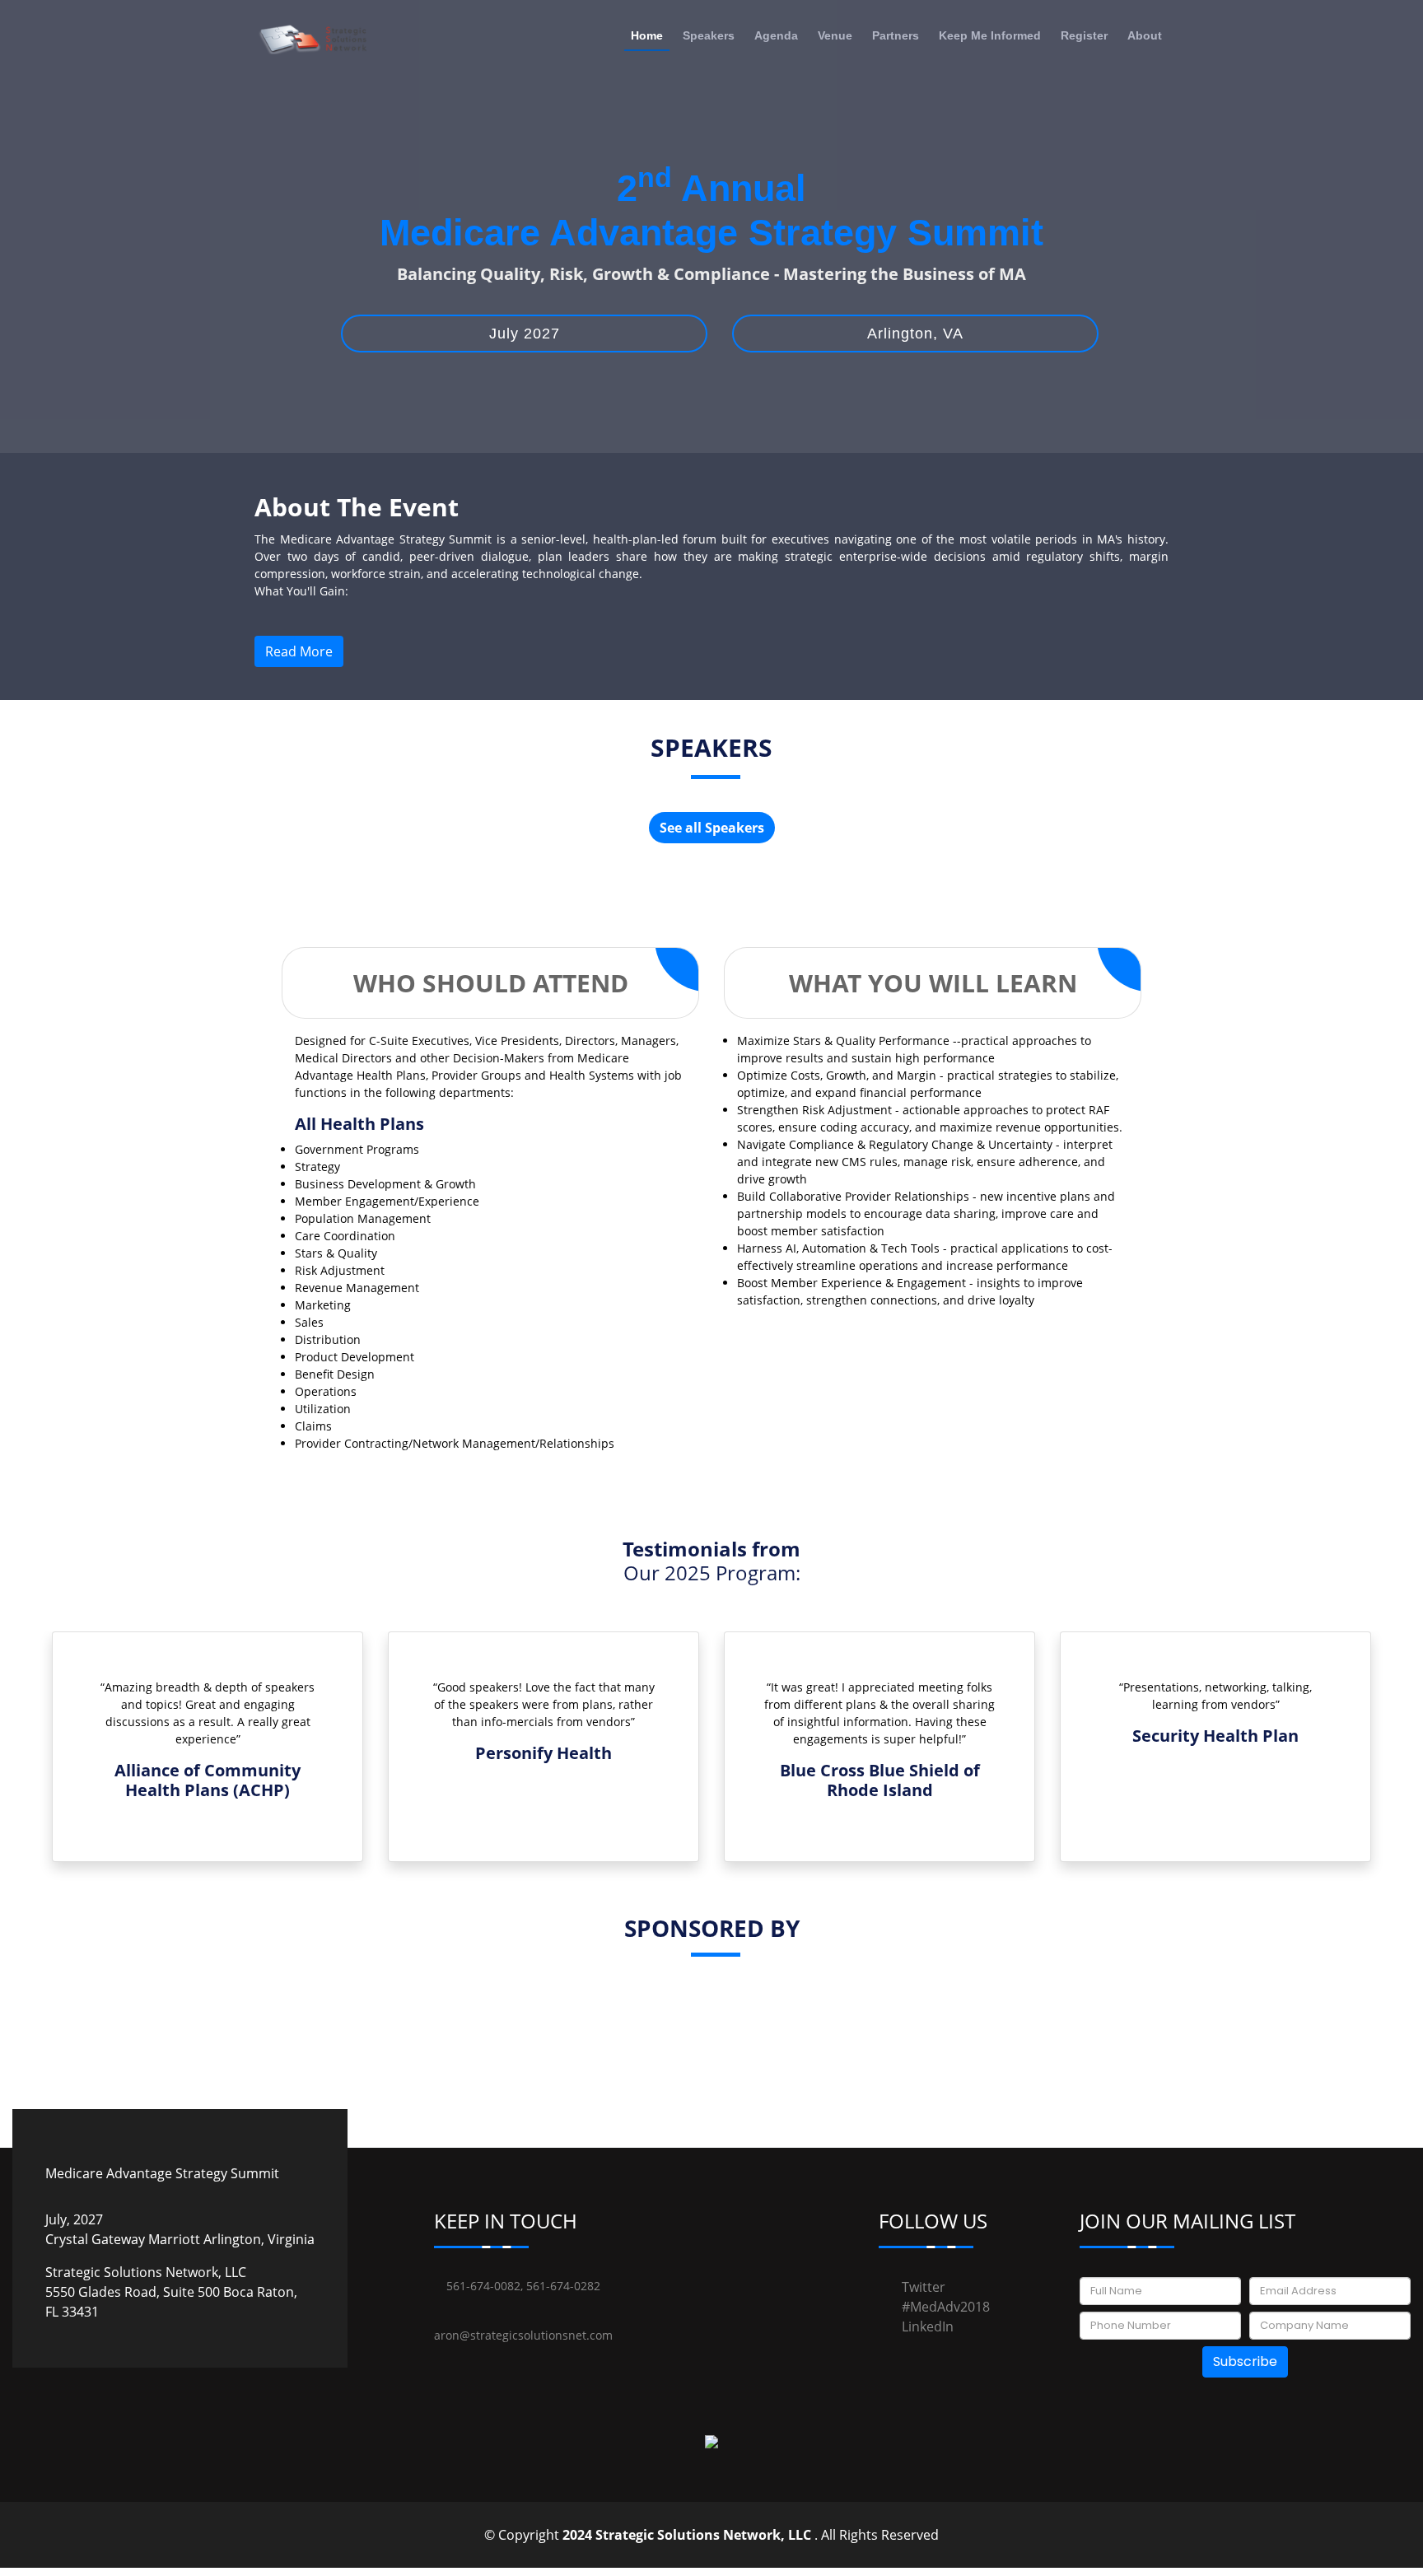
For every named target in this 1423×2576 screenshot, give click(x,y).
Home (647, 35)
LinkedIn (928, 2326)
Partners (896, 35)
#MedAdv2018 (946, 2307)
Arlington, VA (915, 334)
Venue (835, 35)
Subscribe (1245, 2361)
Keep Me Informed (990, 35)
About (1145, 35)
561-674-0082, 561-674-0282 (522, 2286)
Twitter (924, 2287)
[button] (117, 1757)
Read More (299, 651)
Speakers (709, 35)
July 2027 (525, 334)
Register (1084, 35)
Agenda (776, 35)
